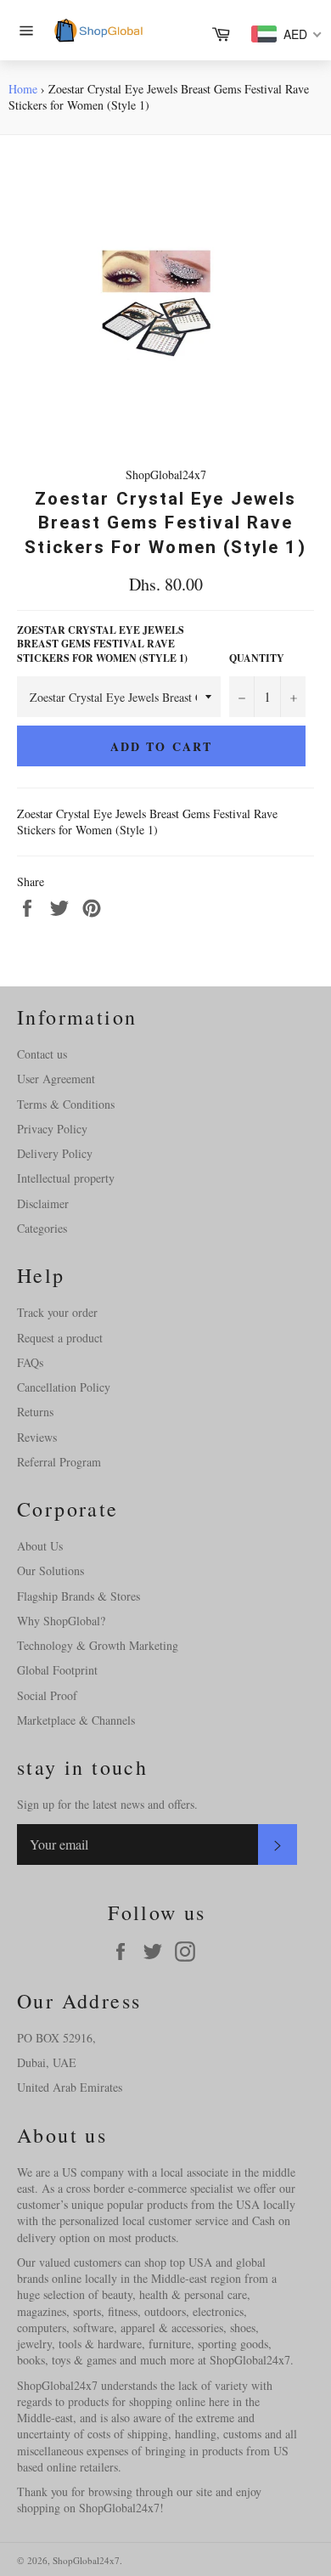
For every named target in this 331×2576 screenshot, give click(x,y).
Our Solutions (50, 1570)
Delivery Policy (55, 1153)
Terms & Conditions (66, 1104)
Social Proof (47, 1695)
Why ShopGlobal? (61, 1621)
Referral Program (59, 1462)
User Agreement (56, 1079)
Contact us (42, 1054)
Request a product (60, 1338)
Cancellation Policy (64, 1387)
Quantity (257, 658)
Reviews (37, 1437)
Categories (42, 1228)
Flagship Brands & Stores (79, 1596)
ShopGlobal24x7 (86, 2560)
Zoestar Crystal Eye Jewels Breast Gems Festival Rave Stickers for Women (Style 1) (102, 644)
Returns (35, 1412)
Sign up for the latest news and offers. (107, 1804)
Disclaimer (43, 1203)
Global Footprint (57, 1670)
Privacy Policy (52, 1129)
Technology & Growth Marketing (98, 1645)
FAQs (30, 1362)
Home (23, 89)
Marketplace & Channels (76, 1720)
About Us (40, 1546)
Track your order (57, 1312)
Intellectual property (66, 1178)
